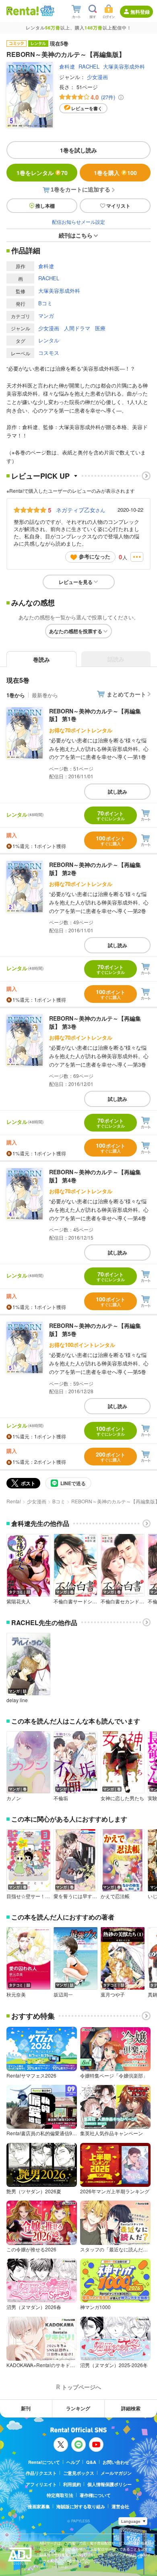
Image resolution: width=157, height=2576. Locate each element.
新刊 (26, 2408)
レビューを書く (87, 108)
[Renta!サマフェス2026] (46, 11)
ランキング (78, 2408)
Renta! (14, 1501)
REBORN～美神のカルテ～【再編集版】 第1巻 (95, 715)
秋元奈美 (16, 1995)
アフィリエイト (41, 2484)
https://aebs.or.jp (54, 2567)
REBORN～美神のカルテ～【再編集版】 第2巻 (95, 869)
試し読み (118, 792)
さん (81, 510)
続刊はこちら (76, 235)
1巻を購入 (115, 173)
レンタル (49, 340)
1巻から (16, 695)
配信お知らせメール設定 (78, 222)
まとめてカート (126, 694)
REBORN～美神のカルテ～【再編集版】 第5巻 (95, 1330)
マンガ (46, 316)
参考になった (95, 556)
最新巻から (45, 695)
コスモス (49, 353)
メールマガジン (116, 2473)
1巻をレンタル (42, 173)
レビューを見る (76, 582)
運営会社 (120, 2506)
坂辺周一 (63, 1995)
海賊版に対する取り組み (81, 2506)
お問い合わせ (116, 2462)
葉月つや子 (113, 1995)
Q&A (91, 2462)
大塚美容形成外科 (124, 66)
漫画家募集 (39, 2506)
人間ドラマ (77, 328)
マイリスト (118, 206)
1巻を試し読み (78, 150)
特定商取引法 (60, 2495)
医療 (100, 328)
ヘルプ (73, 2462)
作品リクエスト (41, 2473)
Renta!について (44, 2462)
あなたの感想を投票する (76, 631)
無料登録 (140, 12)
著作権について (95, 2495)
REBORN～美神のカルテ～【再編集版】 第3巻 (95, 1022)
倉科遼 (67, 66)
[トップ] (23, 11)
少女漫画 (97, 77)
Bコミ (45, 303)
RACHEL (89, 66)
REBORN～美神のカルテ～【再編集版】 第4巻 (95, 1176)
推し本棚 (45, 206)
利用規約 (72, 2484)
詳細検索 (131, 2408)
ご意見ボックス (79, 2473)
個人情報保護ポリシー (109, 2484)
